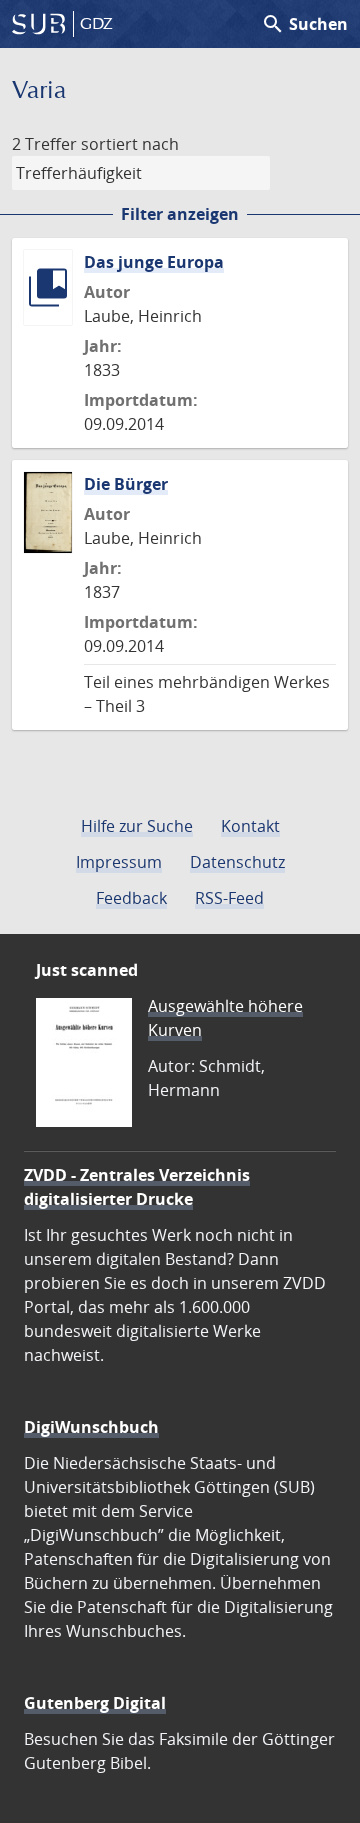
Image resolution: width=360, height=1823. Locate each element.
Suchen (304, 24)
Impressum (119, 862)
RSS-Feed (229, 898)
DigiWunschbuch (91, 1427)
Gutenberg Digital (95, 1703)
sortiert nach (130, 144)
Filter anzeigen (180, 214)
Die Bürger (126, 484)
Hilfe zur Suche (137, 826)
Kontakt (250, 826)
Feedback (131, 898)
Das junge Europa (154, 262)
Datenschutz (237, 862)
